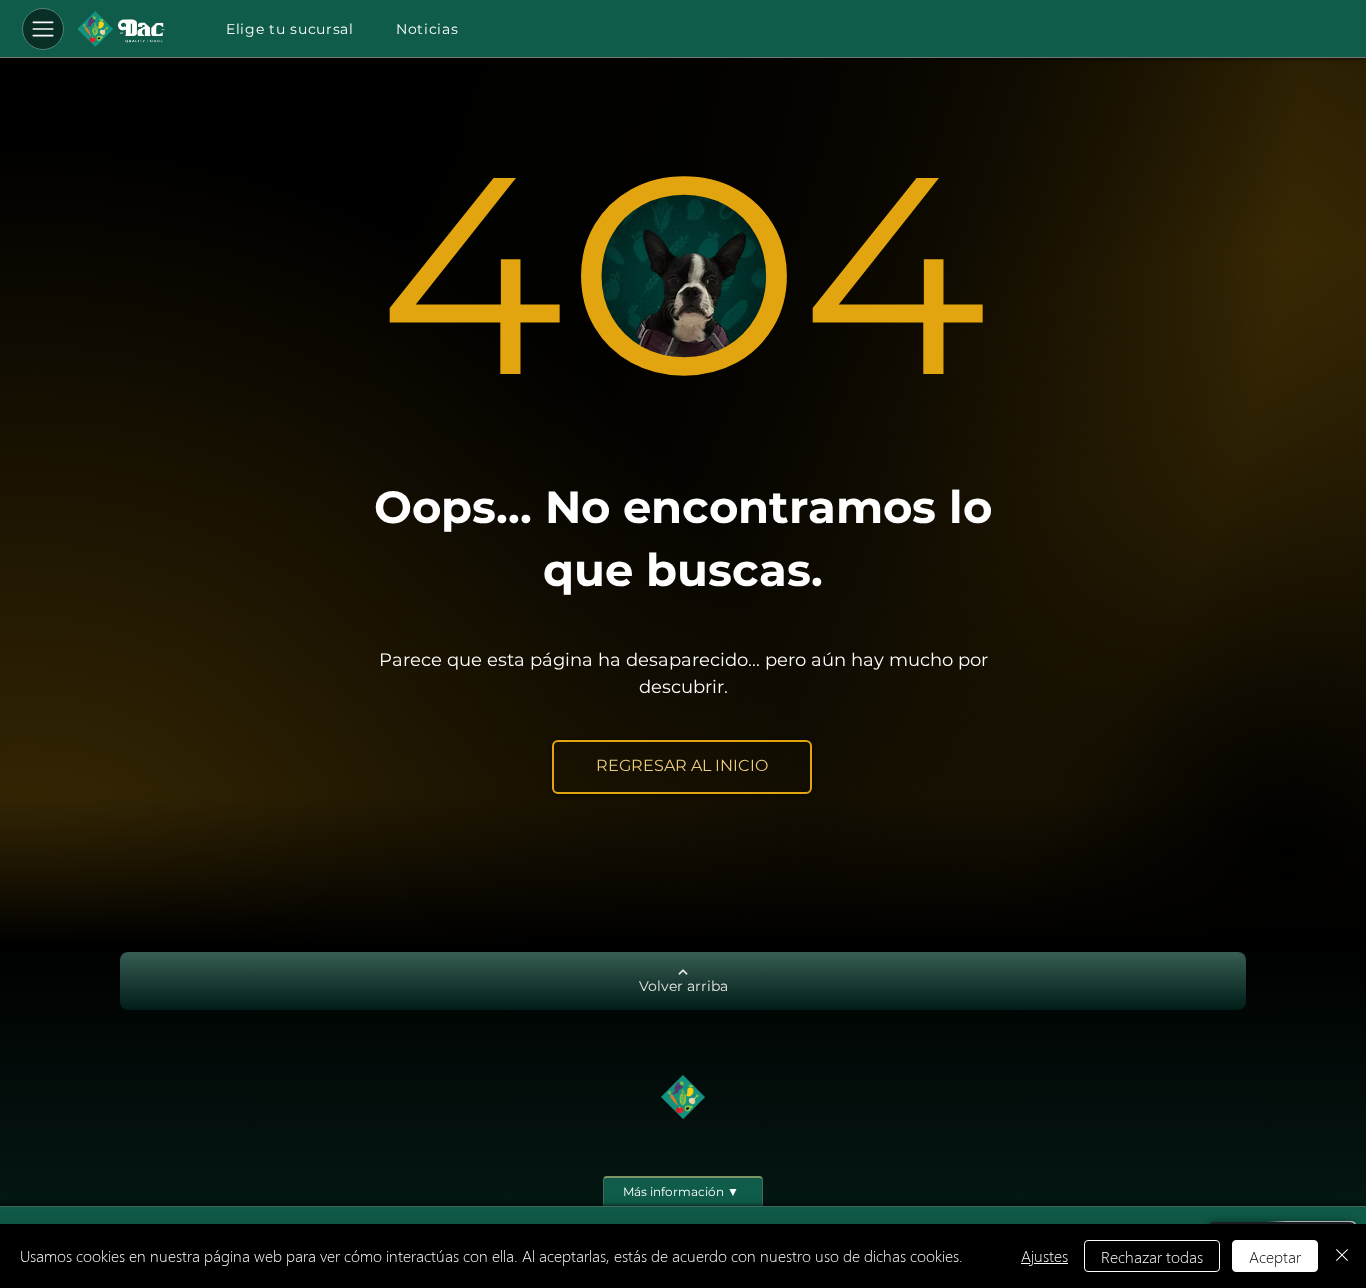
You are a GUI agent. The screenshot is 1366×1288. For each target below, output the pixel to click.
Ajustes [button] (1044, 1255)
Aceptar (1275, 1256)
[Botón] (121, 29)
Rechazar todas (1152, 1256)
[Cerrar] (1342, 1256)
